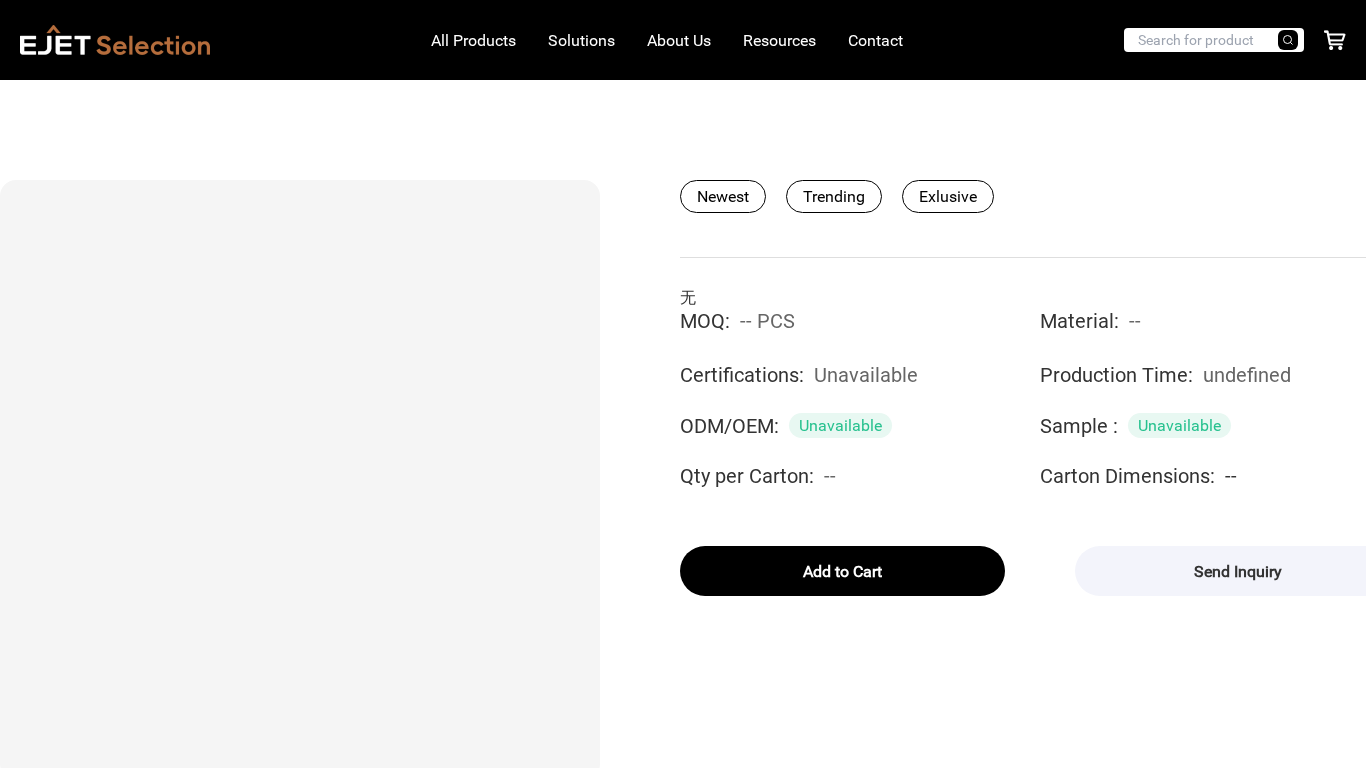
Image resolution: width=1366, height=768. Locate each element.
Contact (875, 40)
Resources (779, 40)
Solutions (581, 40)
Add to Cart (842, 571)
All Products (473, 40)
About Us (679, 40)
